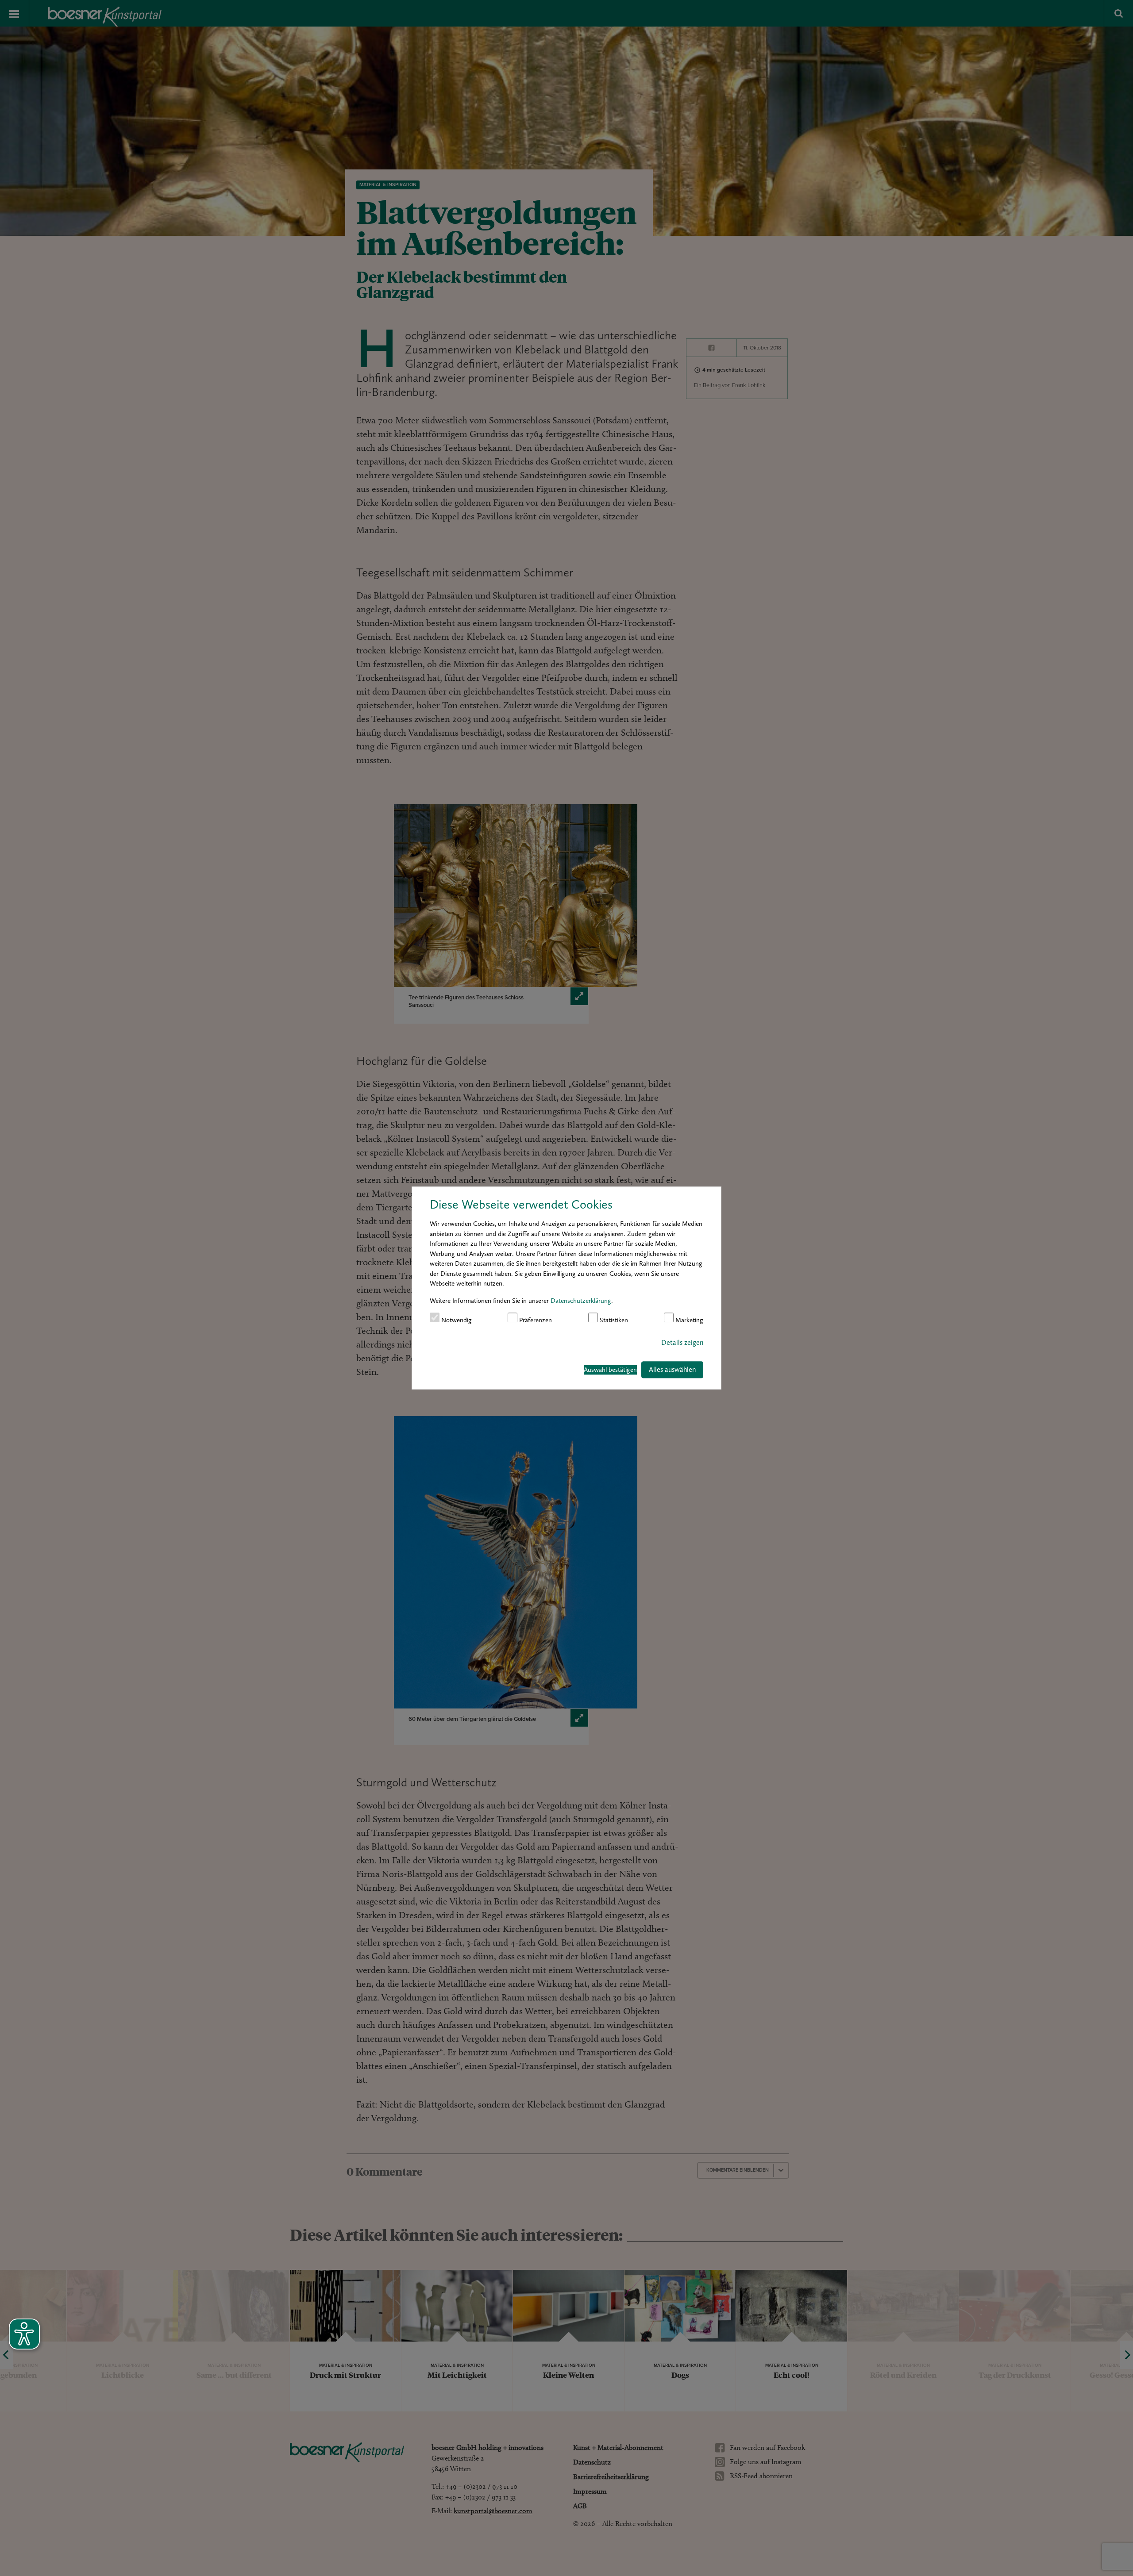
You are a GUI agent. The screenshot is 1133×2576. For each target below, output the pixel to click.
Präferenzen (535, 1320)
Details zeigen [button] (682, 1342)
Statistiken (613, 1320)
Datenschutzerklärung (581, 1300)
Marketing (688, 1320)
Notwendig (456, 1320)
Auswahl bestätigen (610, 1370)
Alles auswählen (672, 1369)
